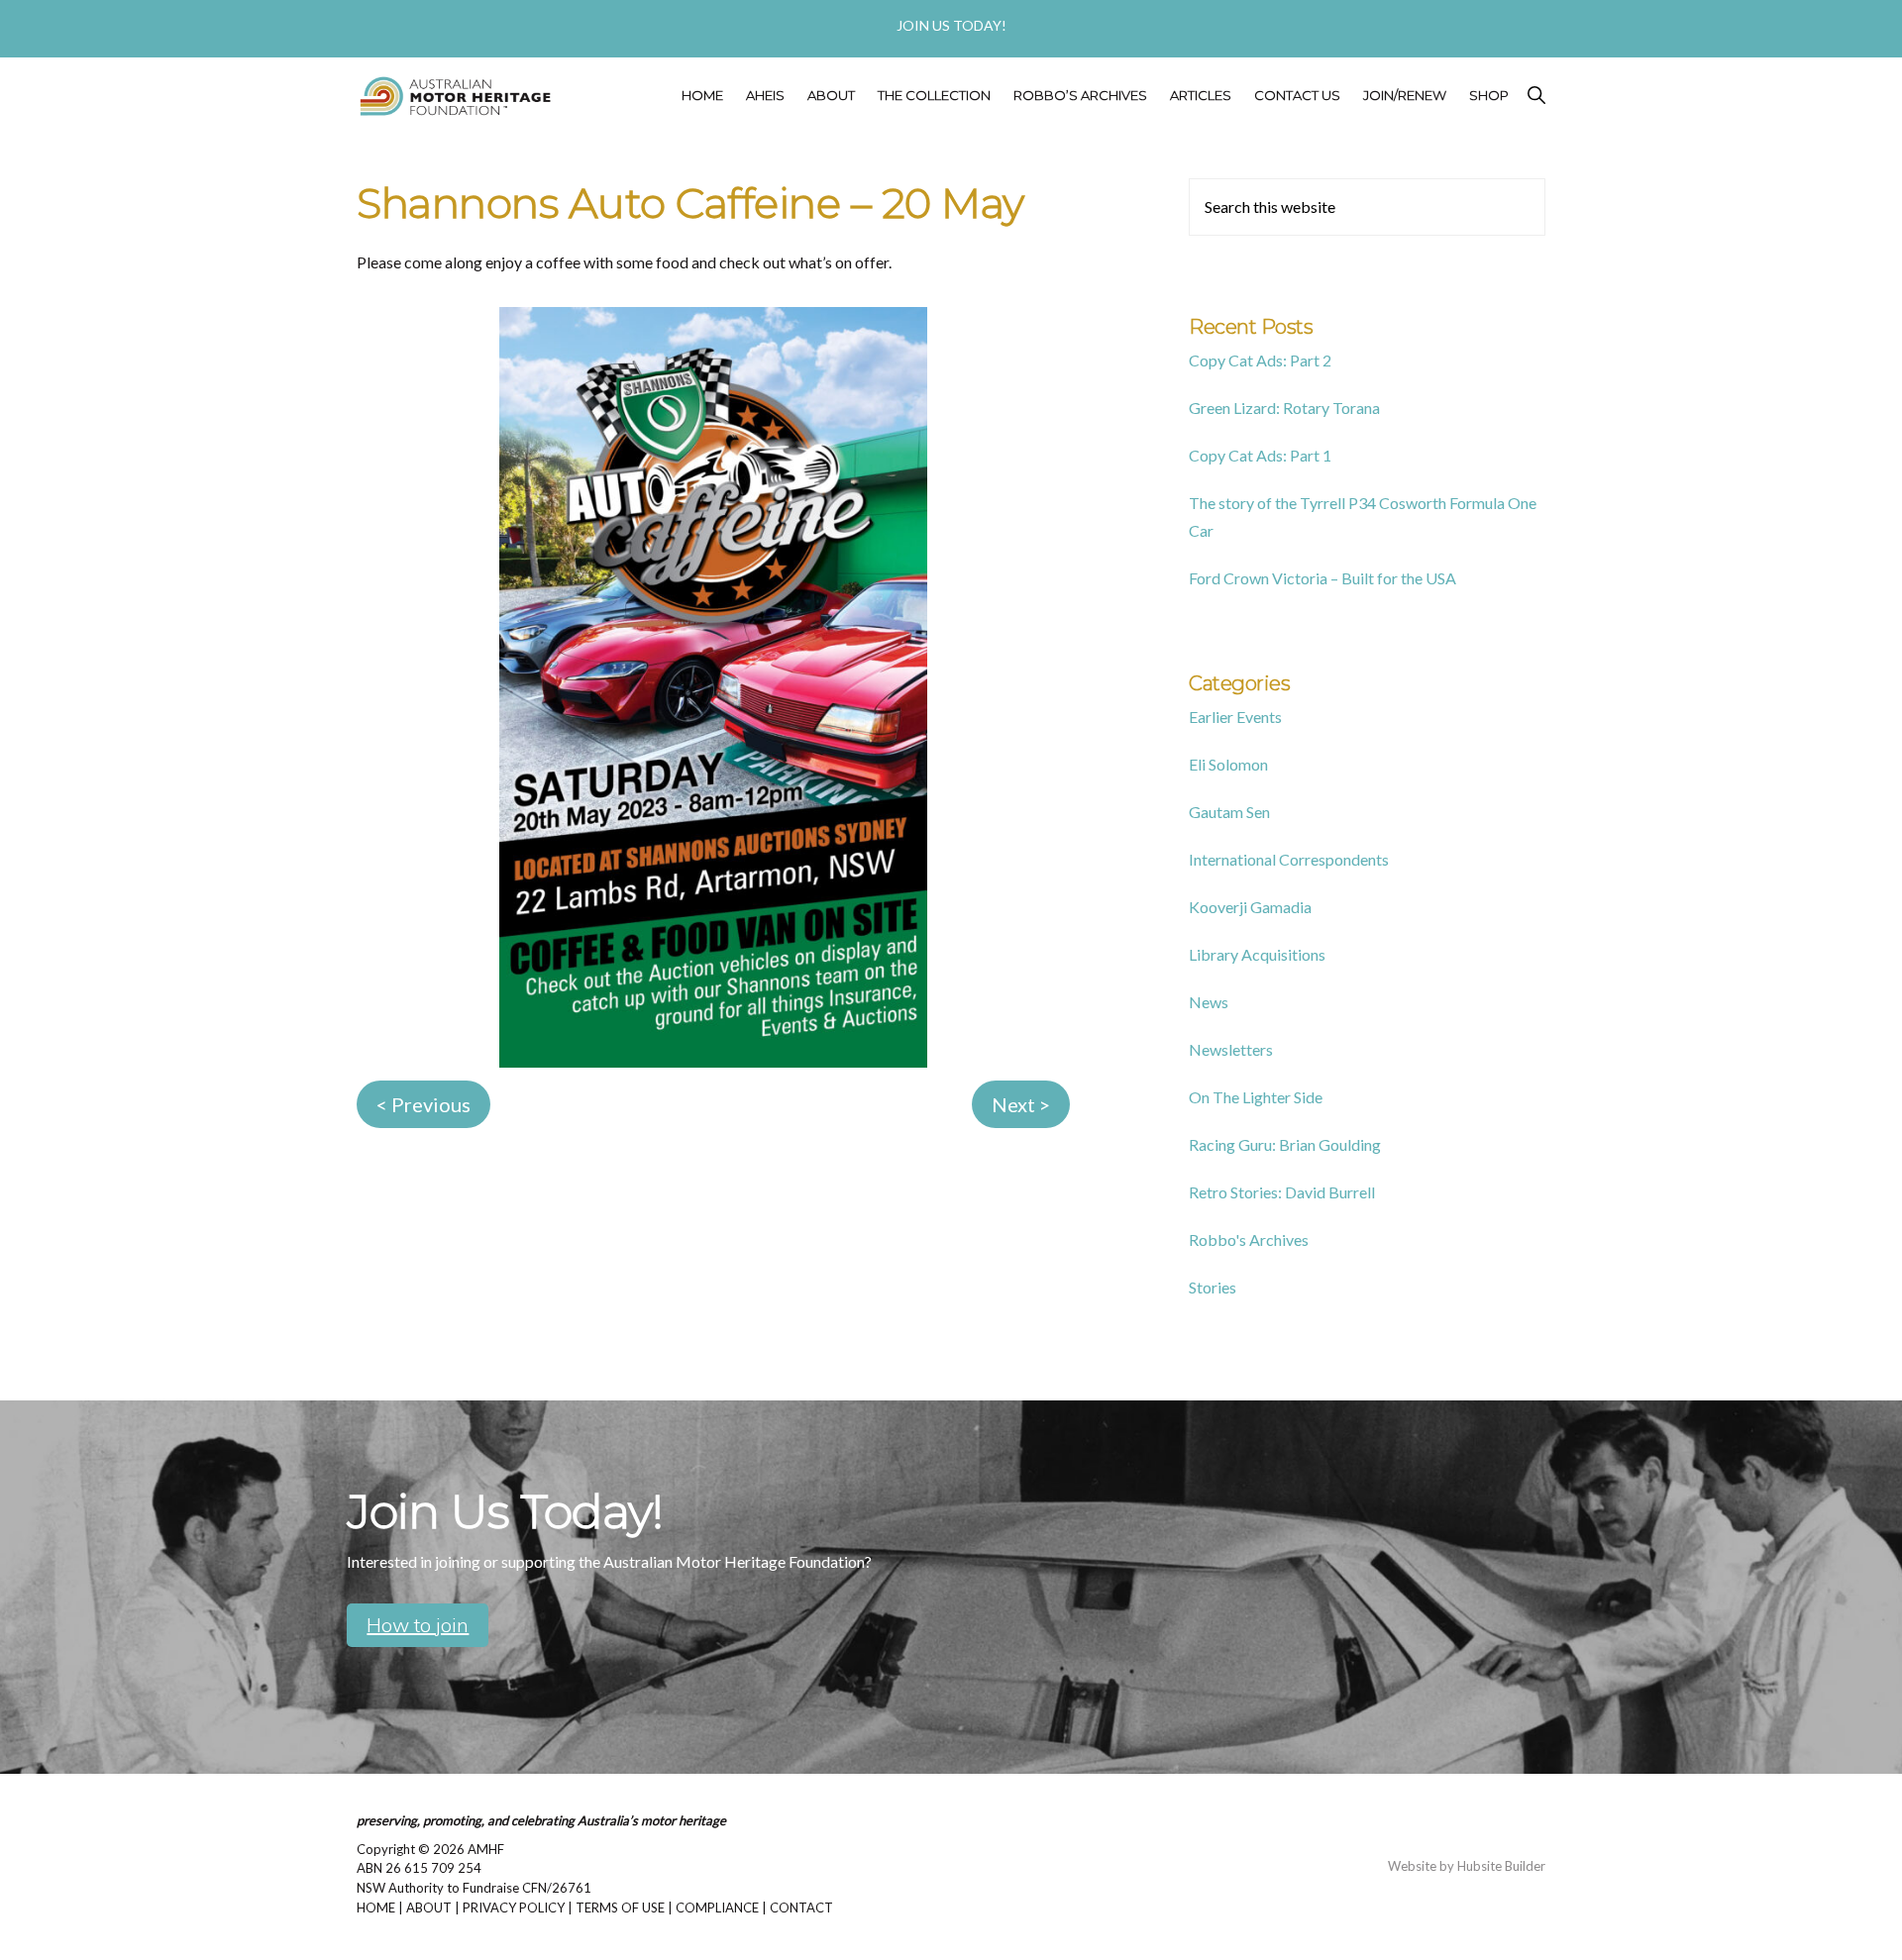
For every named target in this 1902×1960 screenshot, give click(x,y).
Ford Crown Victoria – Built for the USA (1322, 578)
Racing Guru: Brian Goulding (1285, 1144)
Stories (1213, 1287)
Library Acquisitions (1257, 954)
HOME (376, 1908)
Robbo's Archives (1249, 1239)
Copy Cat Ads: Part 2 (1260, 360)
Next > (1021, 1104)
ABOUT (429, 1908)
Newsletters (1231, 1049)
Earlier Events (1235, 717)
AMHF (486, 1849)
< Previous (423, 1104)
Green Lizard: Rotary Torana (1284, 408)
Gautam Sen (1229, 812)
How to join (418, 1625)
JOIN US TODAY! (951, 25)
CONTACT (801, 1908)
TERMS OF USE (620, 1908)
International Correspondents (1289, 859)
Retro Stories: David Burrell (1282, 1192)
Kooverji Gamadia (1250, 907)
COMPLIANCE (717, 1908)
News (1209, 1002)
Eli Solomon (1228, 764)
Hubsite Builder (1501, 1866)
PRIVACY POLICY (514, 1908)
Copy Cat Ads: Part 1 (1260, 455)
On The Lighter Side (1256, 1097)
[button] (1533, 96)
